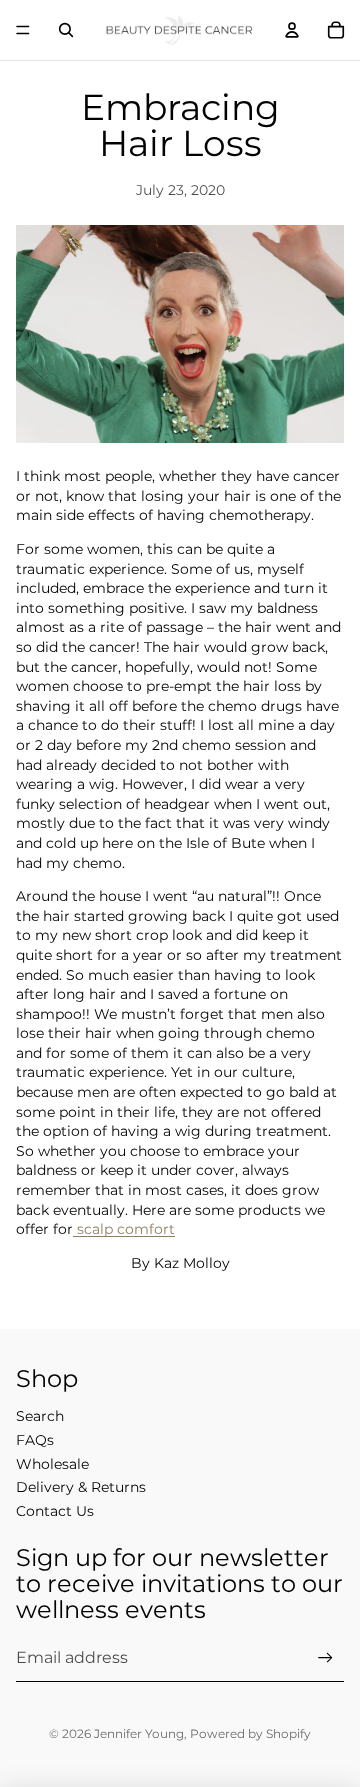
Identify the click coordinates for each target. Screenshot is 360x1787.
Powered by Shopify (250, 1733)
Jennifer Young (139, 1733)
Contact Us (55, 1511)
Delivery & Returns (81, 1487)
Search (40, 1416)
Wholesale (52, 1464)
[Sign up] (325, 1658)
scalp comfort (124, 1229)
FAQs (35, 1440)
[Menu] (23, 30)
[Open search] (66, 30)
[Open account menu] (292, 30)
